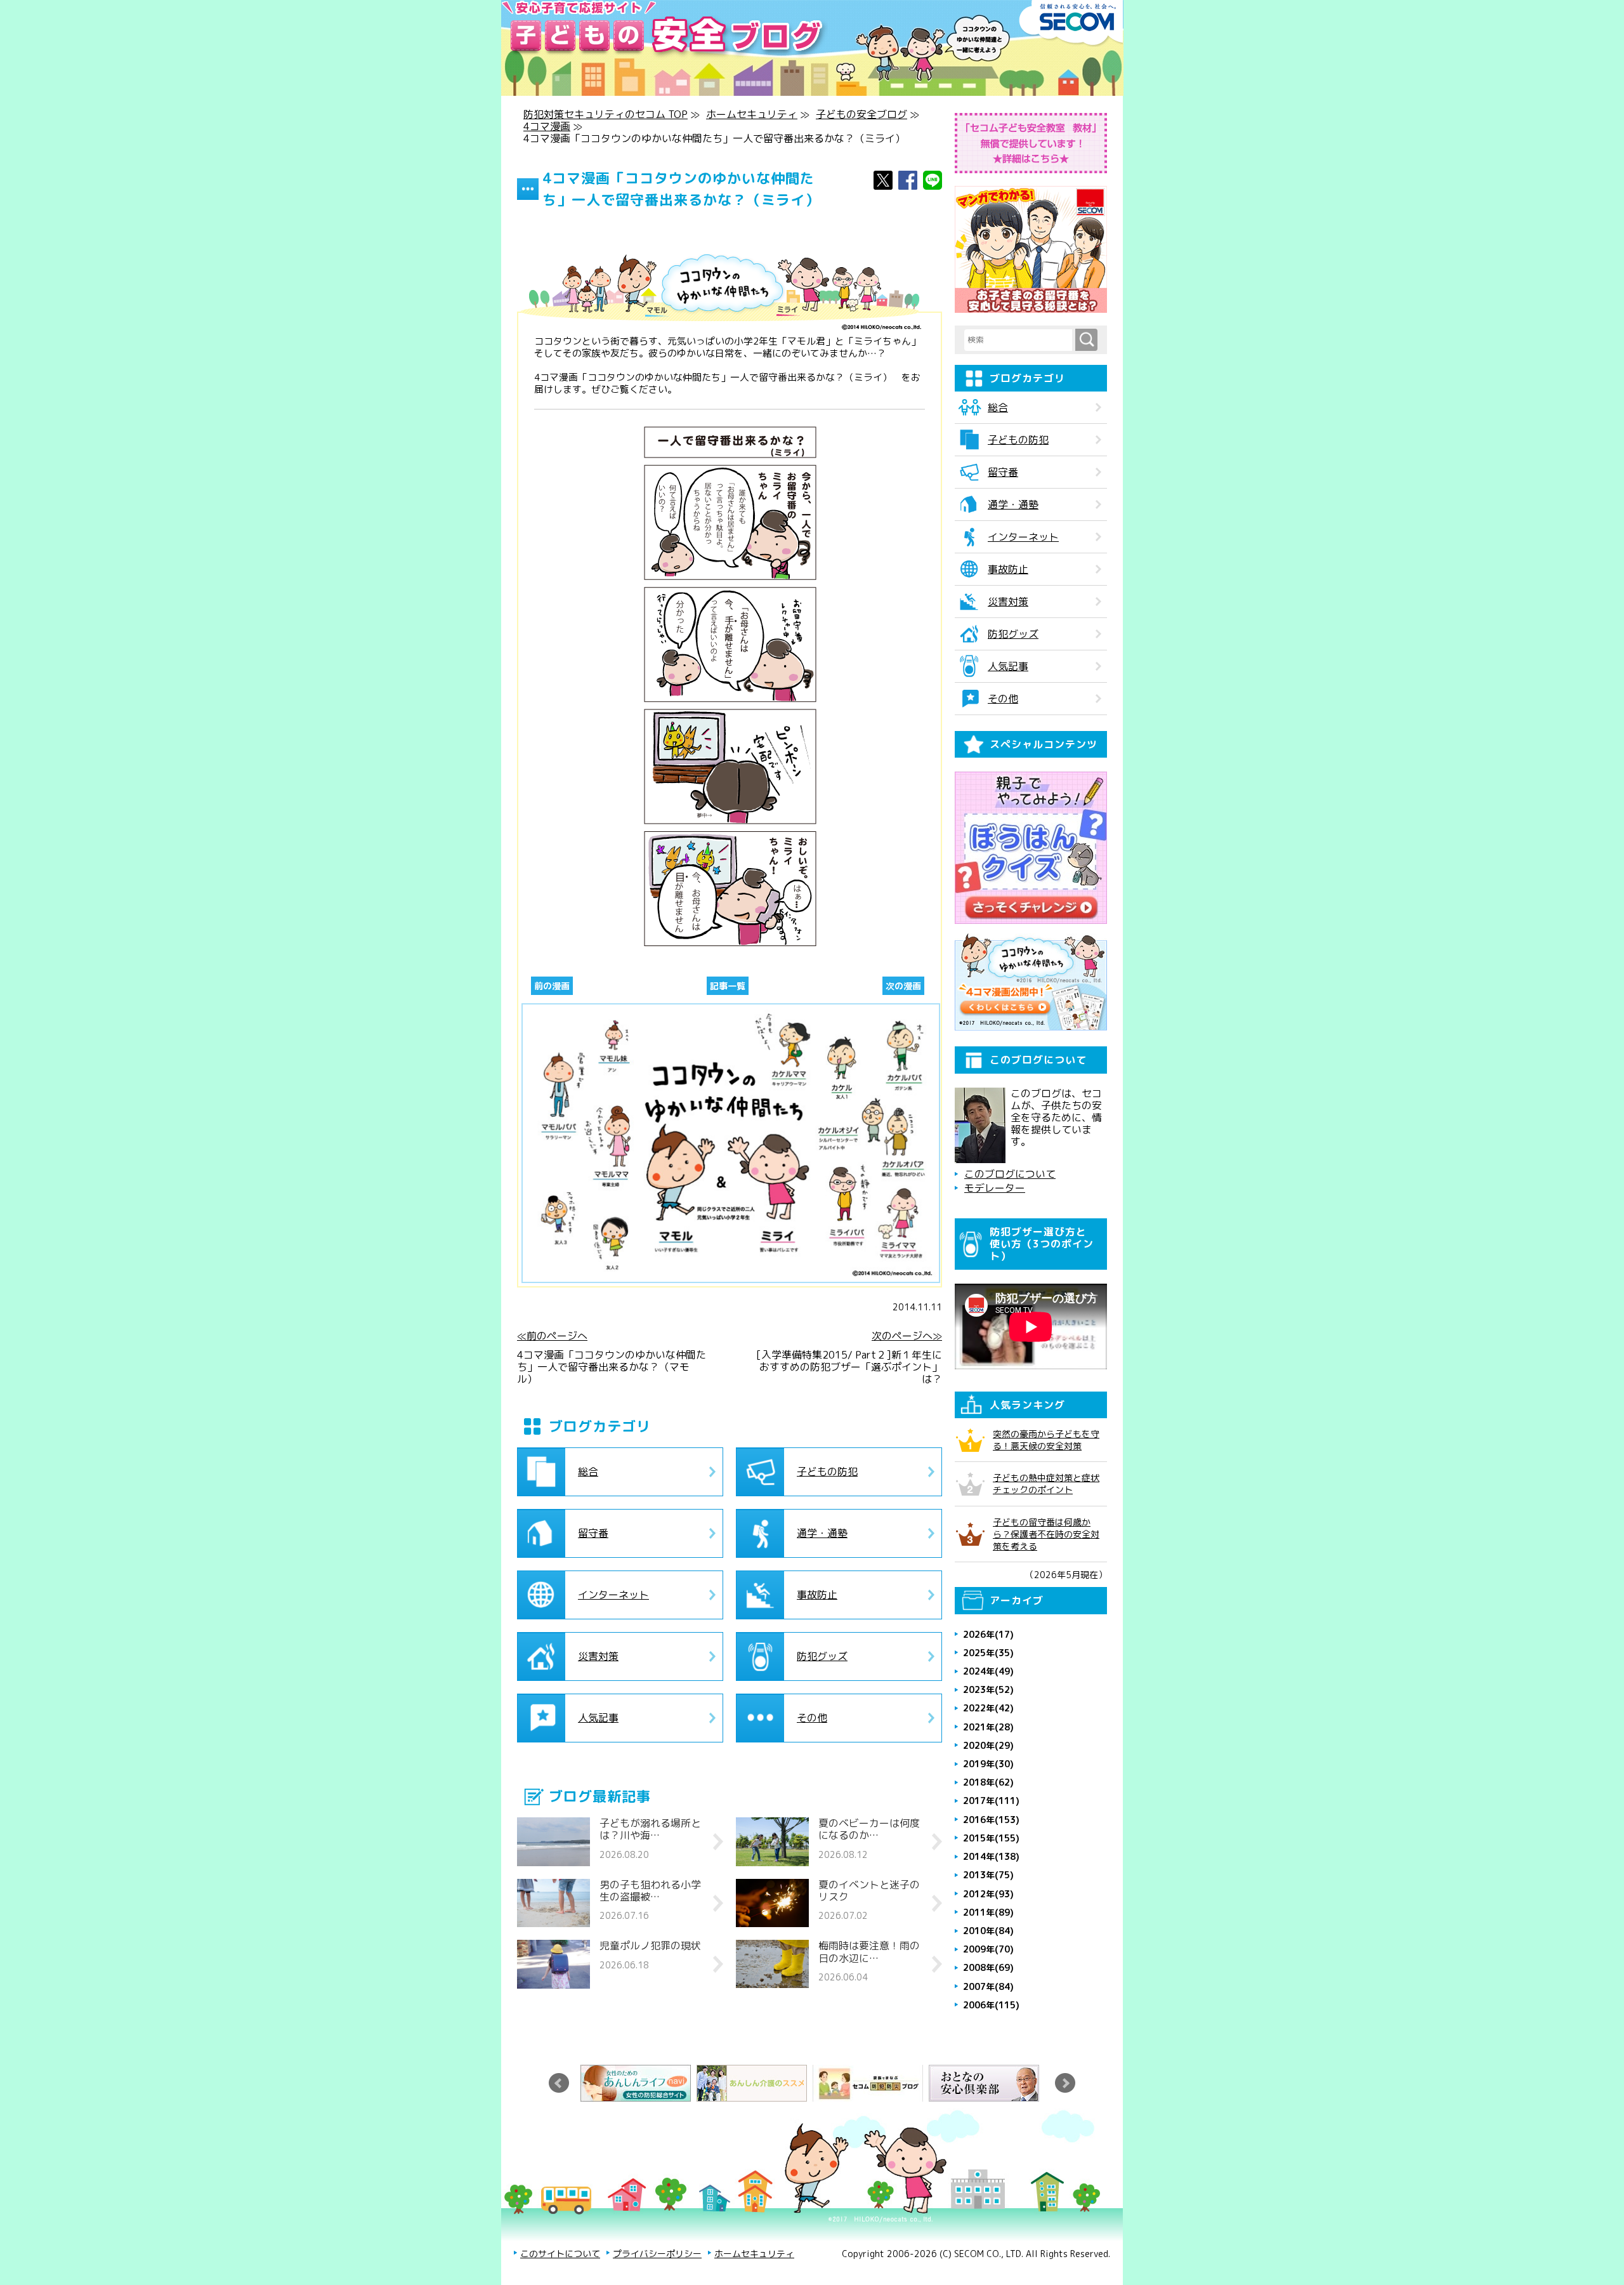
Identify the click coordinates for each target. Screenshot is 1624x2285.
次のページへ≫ (907, 1336)
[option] (638, 2083)
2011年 (988, 1912)
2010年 (988, 1931)
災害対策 (598, 1656)
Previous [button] (559, 2083)
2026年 (988, 1634)
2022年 (988, 1708)
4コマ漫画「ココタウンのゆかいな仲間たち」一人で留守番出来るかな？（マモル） (612, 1367)
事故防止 (817, 1595)
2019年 (988, 1764)
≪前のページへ (552, 1336)
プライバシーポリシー (657, 2254)
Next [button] (1065, 2083)
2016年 (991, 1820)
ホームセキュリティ (752, 114)
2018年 (988, 1782)
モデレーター (995, 1188)
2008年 (988, 1967)
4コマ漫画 (547, 126)
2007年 (988, 1986)
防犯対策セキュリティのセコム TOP (606, 114)
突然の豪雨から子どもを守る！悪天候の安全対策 (1046, 1440)
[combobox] (1020, 340)
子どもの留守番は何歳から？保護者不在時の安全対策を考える (1046, 1534)
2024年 (988, 1671)
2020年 (988, 1745)
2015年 (991, 1838)
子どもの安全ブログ (861, 114)
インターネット (613, 1595)
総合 (588, 1472)
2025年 (988, 1653)
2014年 (991, 1856)
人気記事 (598, 1718)
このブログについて (1010, 1174)
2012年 (988, 1894)
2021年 (988, 1727)
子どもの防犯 (827, 1472)
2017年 (991, 1801)
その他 (812, 1718)
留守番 (593, 1533)
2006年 (991, 2005)
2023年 (988, 1689)
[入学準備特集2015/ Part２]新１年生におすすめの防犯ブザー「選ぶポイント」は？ (849, 1367)
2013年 (988, 1875)
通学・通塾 (822, 1533)
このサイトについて (560, 2254)
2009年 (988, 1949)
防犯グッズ (822, 1656)
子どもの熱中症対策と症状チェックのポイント (1046, 1484)
